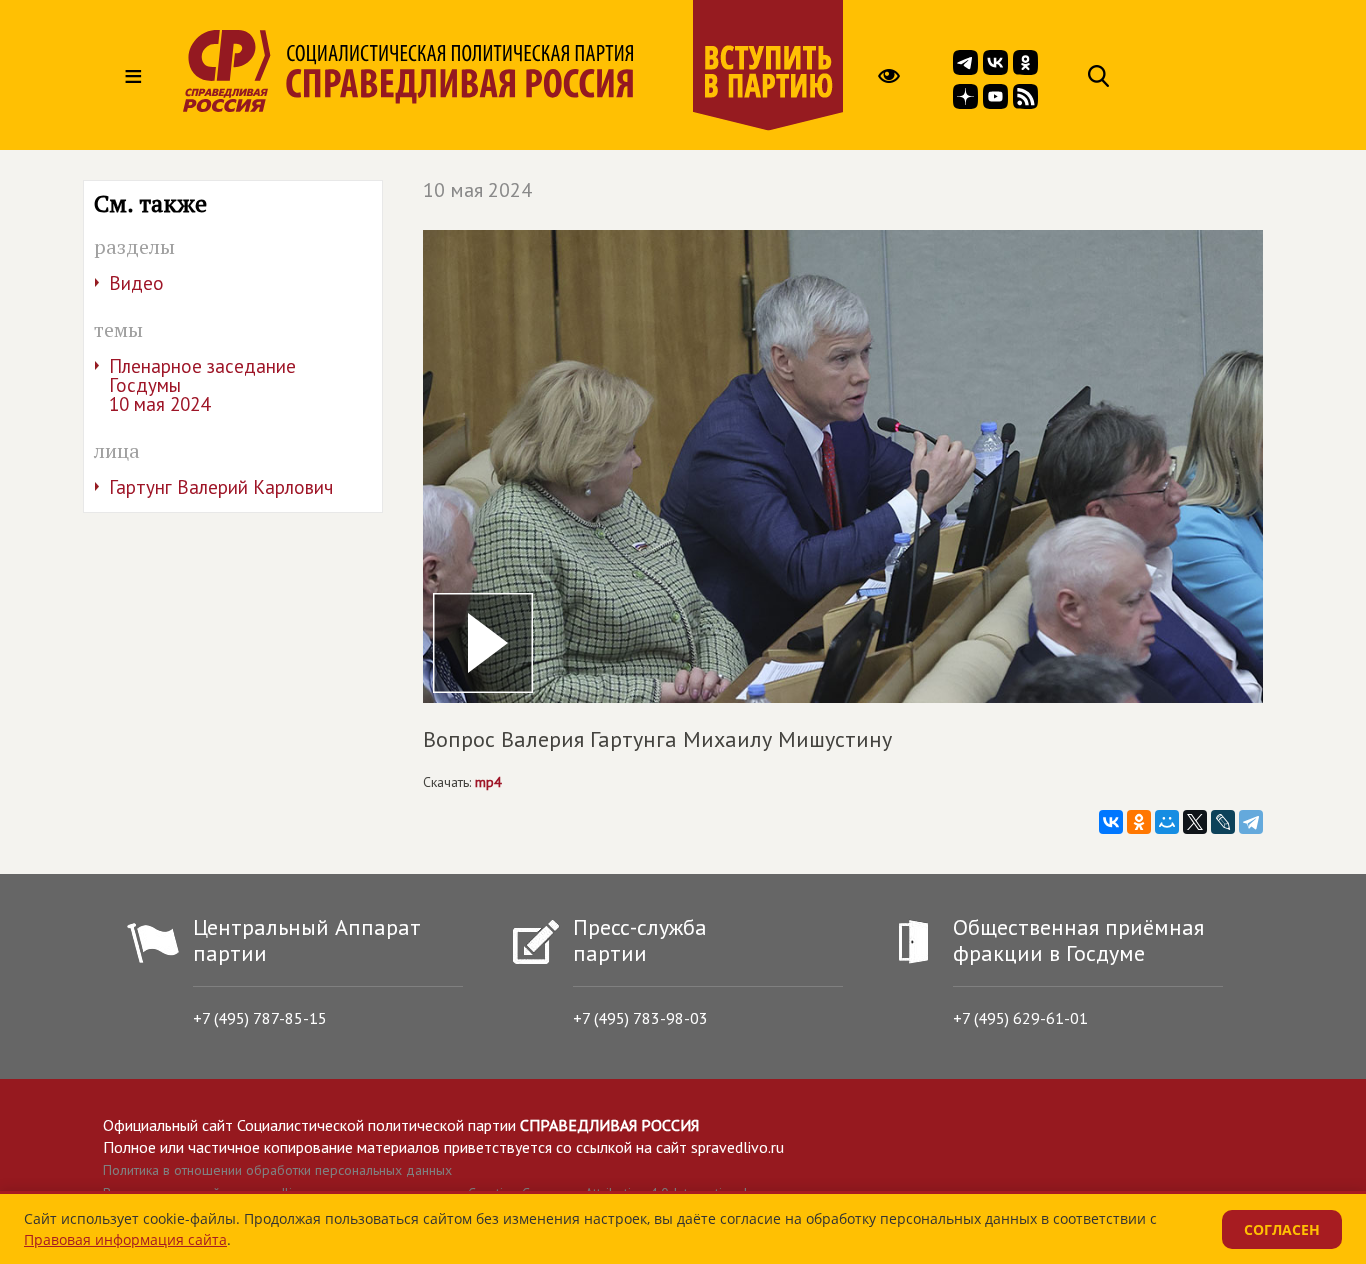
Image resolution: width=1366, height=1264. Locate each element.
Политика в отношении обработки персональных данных (277, 1170)
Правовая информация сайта (125, 1239)
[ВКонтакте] (1111, 822)
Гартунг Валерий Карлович (221, 487)
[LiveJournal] (1223, 822)
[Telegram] (1251, 822)
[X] (1195, 822)
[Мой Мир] (1167, 822)
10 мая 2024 (477, 190)
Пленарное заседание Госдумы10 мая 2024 (202, 385)
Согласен (1282, 1229)
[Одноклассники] (1139, 822)
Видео (136, 283)
